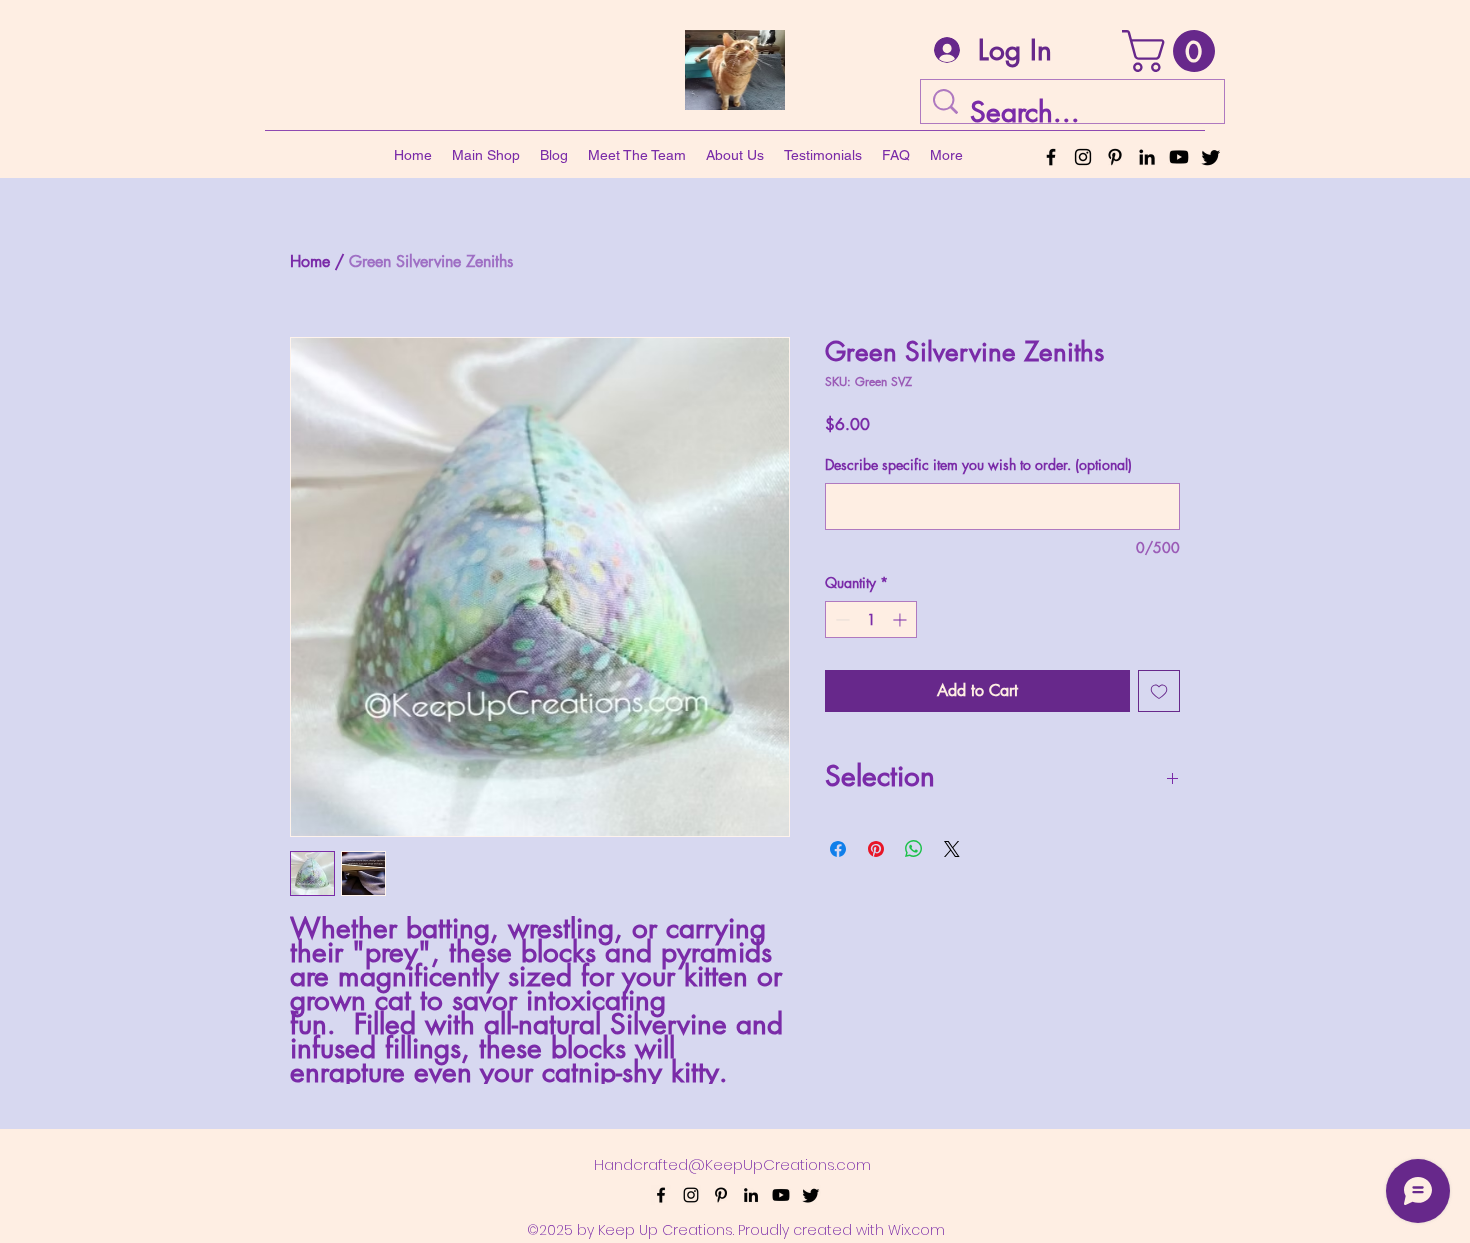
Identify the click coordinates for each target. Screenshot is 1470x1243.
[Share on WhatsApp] (914, 849)
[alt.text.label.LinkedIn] (1147, 157)
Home (310, 261)
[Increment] (901, 619)
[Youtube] (1179, 157)
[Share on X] (952, 849)
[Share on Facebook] (838, 849)
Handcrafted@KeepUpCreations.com (732, 1164)
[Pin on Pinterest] (876, 849)
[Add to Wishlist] (1159, 691)
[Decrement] (840, 619)
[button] (1173, 51)
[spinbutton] (871, 619)
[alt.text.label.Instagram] (1083, 157)
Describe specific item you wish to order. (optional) (978, 464)
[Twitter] (1211, 157)
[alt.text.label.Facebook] (1051, 157)
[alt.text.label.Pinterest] (1115, 157)
